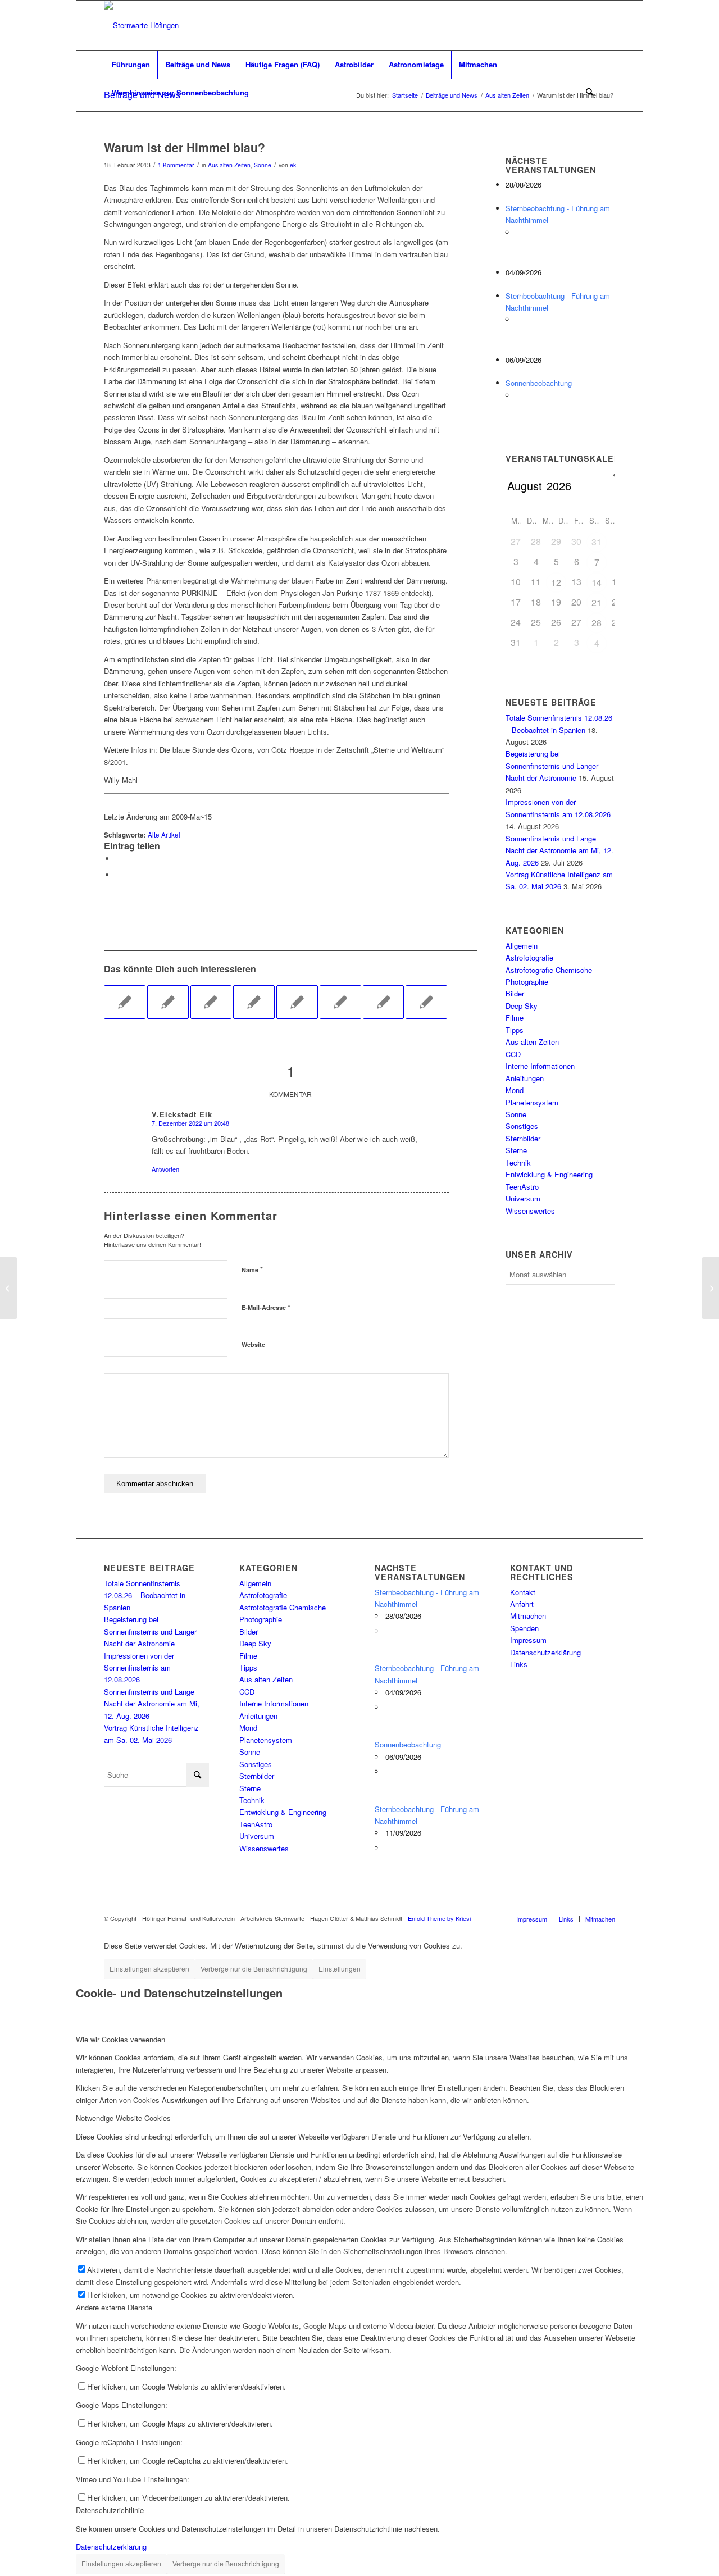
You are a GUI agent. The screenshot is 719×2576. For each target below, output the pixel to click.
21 (597, 602)
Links (519, 1664)
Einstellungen (340, 1969)
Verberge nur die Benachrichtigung (254, 1969)
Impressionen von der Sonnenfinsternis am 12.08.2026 (139, 1668)
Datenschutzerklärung (545, 1652)
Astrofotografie (529, 957)
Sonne (263, 165)
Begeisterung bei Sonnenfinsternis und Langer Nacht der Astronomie (552, 766)
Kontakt (523, 1592)
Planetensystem (532, 1102)
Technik (518, 1162)
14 (597, 582)
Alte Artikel (164, 835)
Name (252, 1269)
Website (253, 1344)
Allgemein (522, 946)
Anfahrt (522, 1604)
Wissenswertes (530, 1211)
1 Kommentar (176, 165)
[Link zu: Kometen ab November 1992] (297, 1002)
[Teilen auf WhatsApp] (118, 859)
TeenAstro (522, 1187)
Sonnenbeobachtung (539, 383)
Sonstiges (522, 1126)
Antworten (165, 1169)
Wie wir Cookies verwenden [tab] (120, 2039)
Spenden (524, 1628)
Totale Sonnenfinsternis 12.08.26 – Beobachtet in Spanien (145, 1595)
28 (597, 623)
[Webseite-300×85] (141, 25)
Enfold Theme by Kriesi (439, 1918)
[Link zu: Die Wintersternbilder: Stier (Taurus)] (211, 1002)
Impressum (528, 1640)
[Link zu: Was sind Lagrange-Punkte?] (426, 1002)
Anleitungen (525, 1078)
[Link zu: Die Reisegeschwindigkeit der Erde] (125, 1002)
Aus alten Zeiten (229, 165)
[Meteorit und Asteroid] (9, 1288)
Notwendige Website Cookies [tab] (123, 2118)
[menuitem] (131, 65)
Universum (523, 1198)
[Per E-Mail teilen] (118, 875)
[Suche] (590, 93)
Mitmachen (528, 1616)
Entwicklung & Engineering (549, 1174)
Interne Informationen (540, 1066)
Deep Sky (522, 1006)
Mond (515, 1090)
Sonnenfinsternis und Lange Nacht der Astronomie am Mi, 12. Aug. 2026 (559, 850)
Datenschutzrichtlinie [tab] (110, 2510)
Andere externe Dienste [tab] (114, 2307)
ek (293, 165)
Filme (515, 1018)
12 (556, 582)
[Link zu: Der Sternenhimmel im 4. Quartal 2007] (168, 1002)
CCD (513, 1054)
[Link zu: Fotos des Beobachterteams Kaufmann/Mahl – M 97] (340, 1002)
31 (597, 542)
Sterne (516, 1150)
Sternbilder (523, 1138)
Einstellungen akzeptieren (149, 1969)
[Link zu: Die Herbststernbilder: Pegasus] (384, 1002)
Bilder (515, 993)
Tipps (515, 1030)
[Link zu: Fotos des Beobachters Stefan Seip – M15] (254, 1002)
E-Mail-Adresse (266, 1307)
